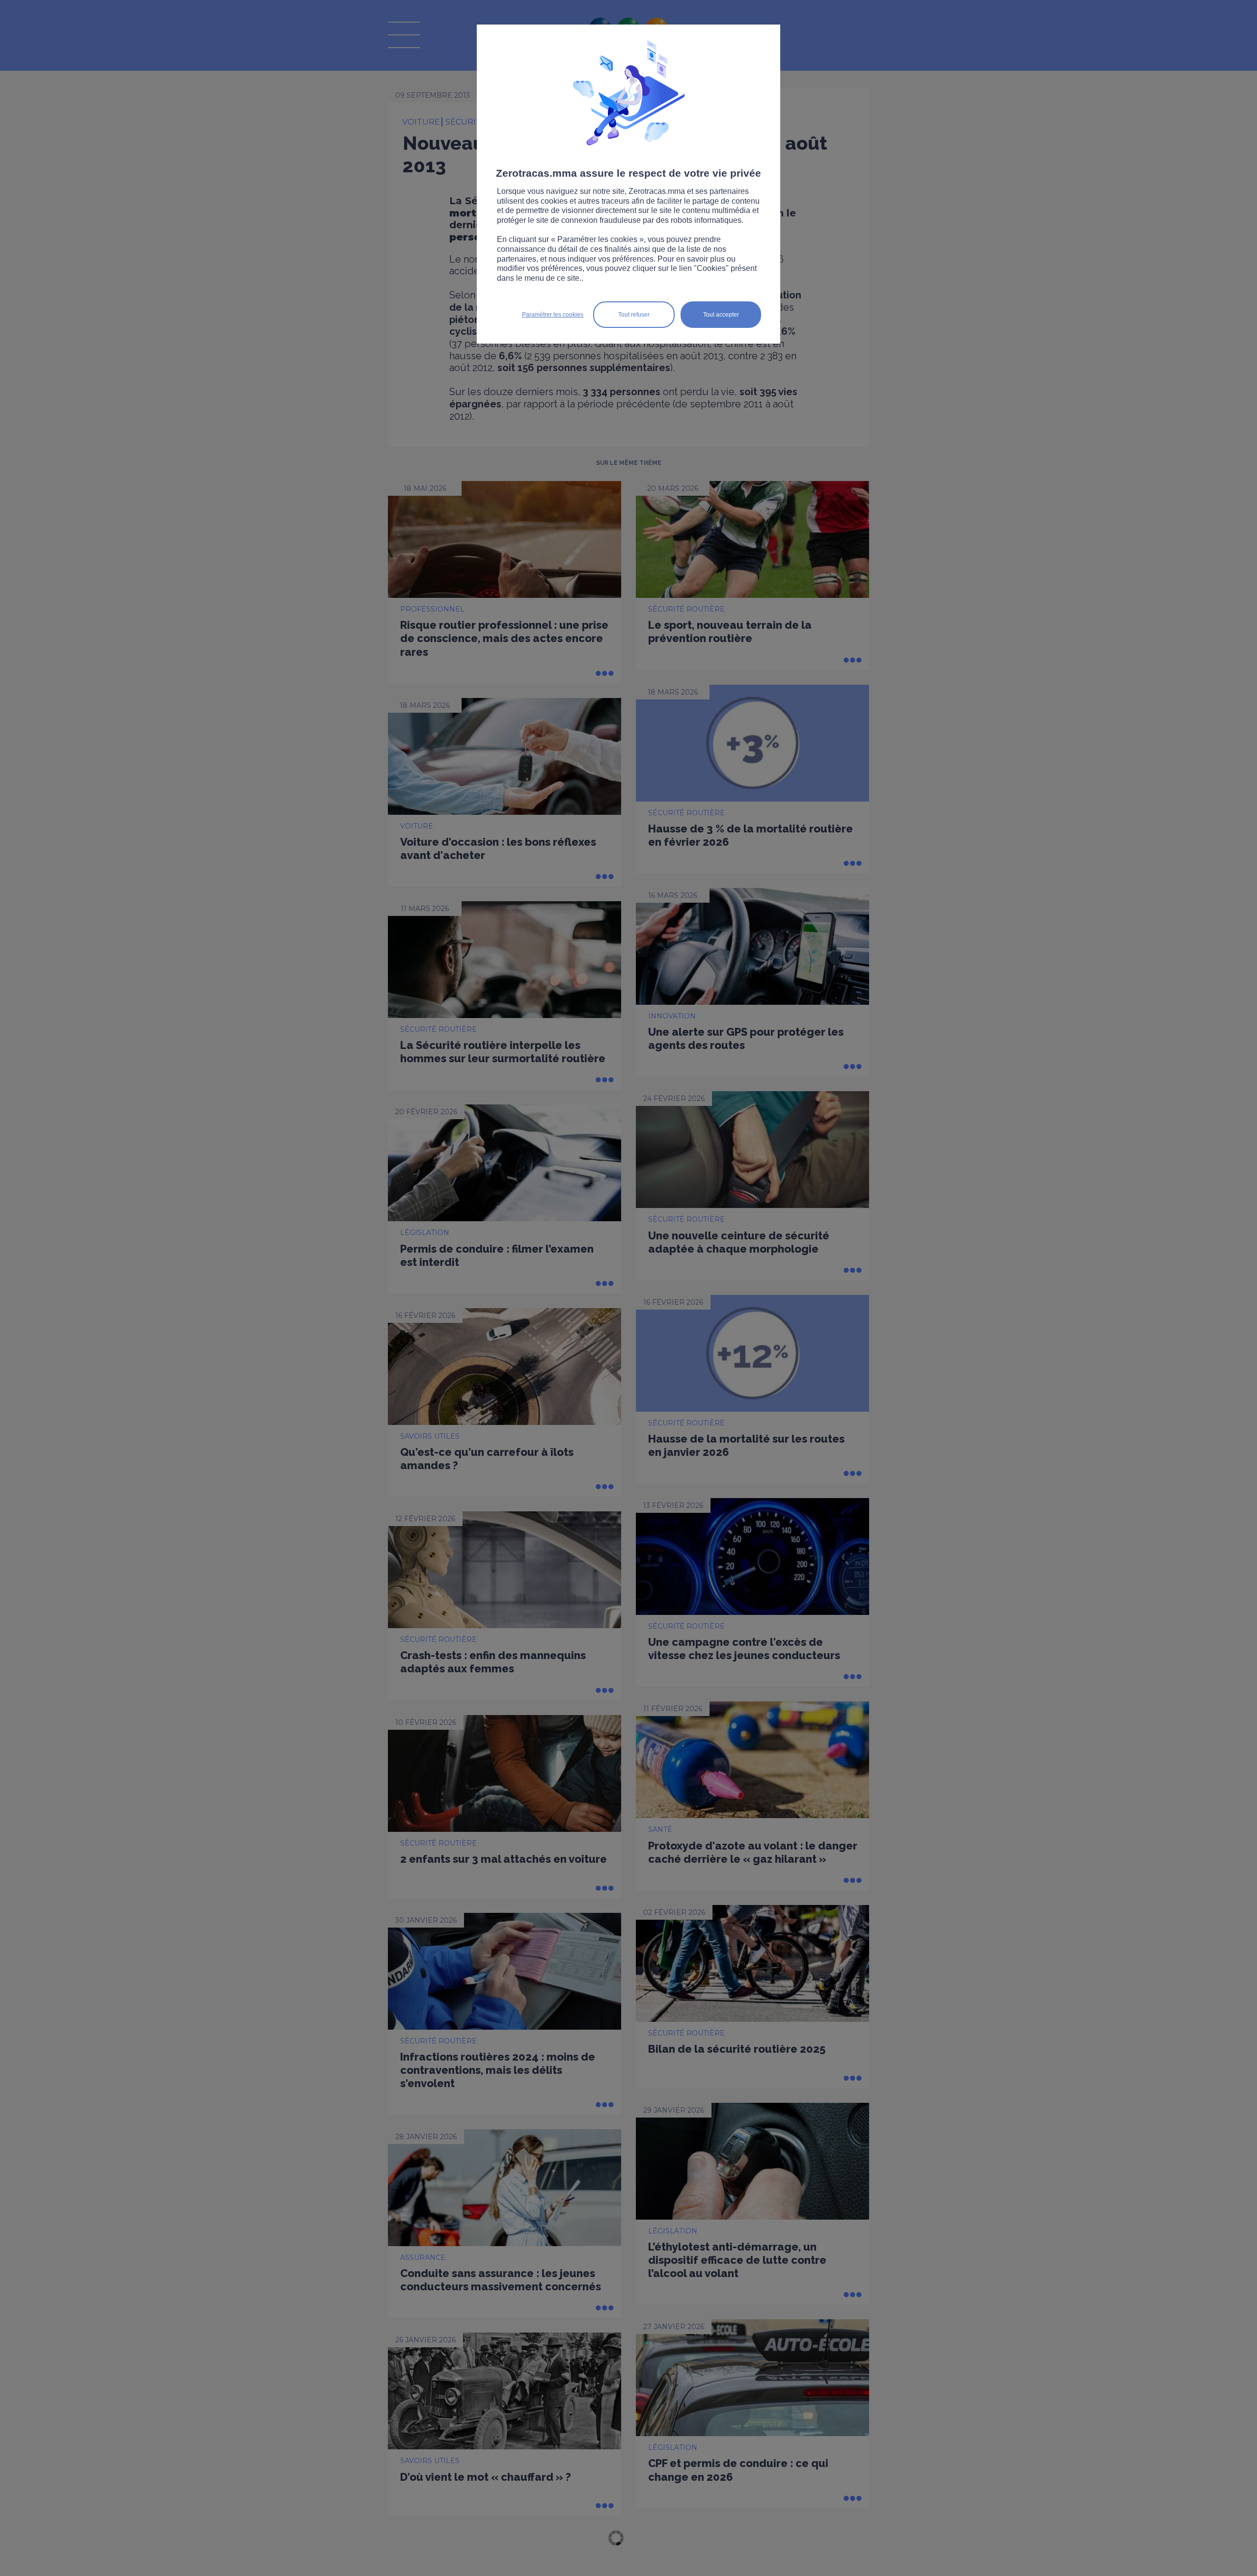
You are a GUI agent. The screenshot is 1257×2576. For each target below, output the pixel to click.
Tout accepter (721, 315)
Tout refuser (634, 315)
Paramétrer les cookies (553, 315)
